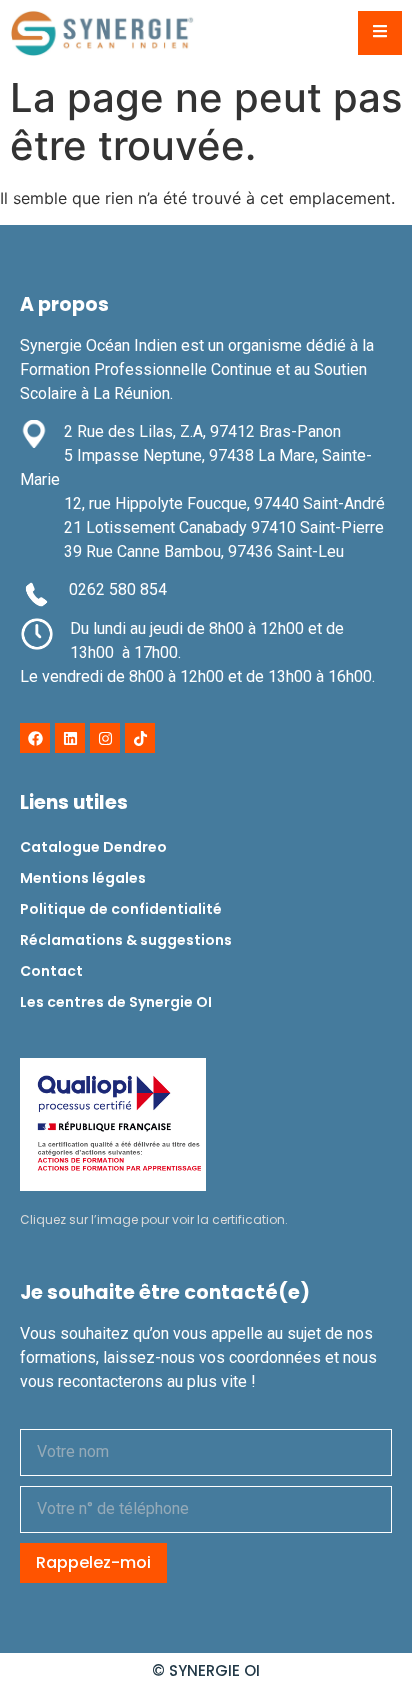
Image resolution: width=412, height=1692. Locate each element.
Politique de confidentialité (121, 909)
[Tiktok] (140, 738)
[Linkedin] (70, 738)
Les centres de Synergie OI (116, 1002)
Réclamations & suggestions (126, 940)
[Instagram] (105, 738)
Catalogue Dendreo (93, 847)
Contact (51, 971)
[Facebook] (35, 738)
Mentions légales (83, 878)
